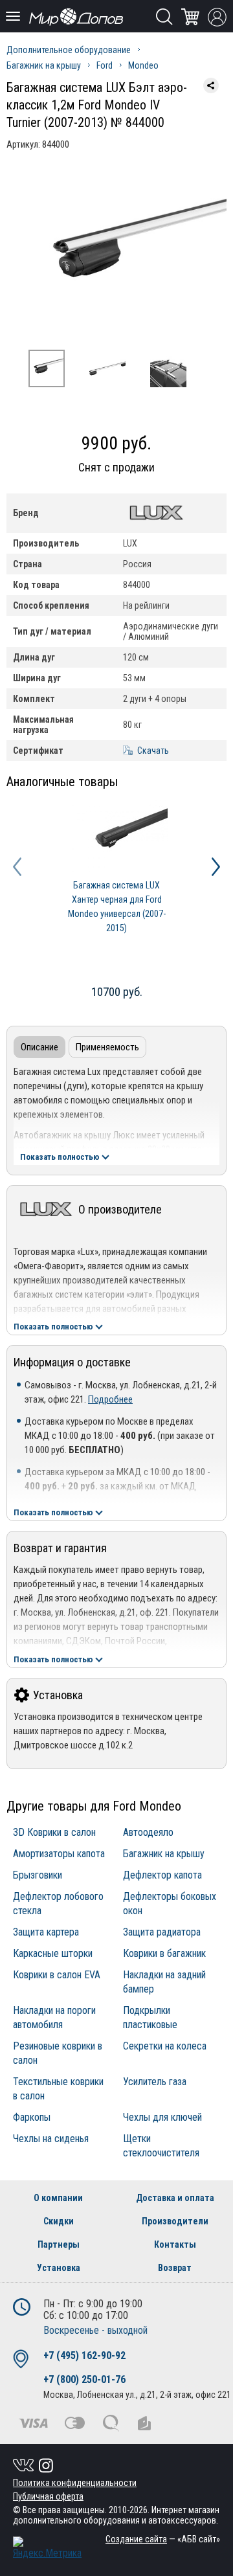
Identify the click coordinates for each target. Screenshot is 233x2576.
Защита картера (46, 1932)
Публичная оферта (48, 2496)
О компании (58, 2198)
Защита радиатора (162, 1932)
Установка (58, 1695)
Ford (105, 65)
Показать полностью (60, 1157)
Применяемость (107, 1047)
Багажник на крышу (44, 65)
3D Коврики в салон (54, 1832)
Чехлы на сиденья (51, 2139)
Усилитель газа (155, 2082)
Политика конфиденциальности (75, 2483)
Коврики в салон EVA (57, 1975)
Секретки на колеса (165, 2046)
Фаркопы (32, 2117)
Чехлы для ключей (162, 2117)
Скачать (153, 751)
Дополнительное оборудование (69, 50)
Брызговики (38, 1875)
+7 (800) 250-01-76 (84, 2379)
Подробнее (110, 1399)
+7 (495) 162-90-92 (84, 2356)
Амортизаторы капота (59, 1854)
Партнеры (59, 2244)
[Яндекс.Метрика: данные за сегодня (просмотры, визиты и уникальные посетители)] (47, 2548)
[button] (17, 867)
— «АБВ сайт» (163, 2539)
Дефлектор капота (162, 1875)
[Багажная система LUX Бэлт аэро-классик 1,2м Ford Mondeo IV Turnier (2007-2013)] (116, 254)
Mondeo (143, 65)
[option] (116, 254)
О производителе (120, 1209)
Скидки (59, 2221)
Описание (39, 1047)
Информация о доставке (72, 1362)
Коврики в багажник (164, 1953)
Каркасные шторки (53, 1953)
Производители (175, 2221)
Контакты (175, 2244)
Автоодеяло (148, 1832)
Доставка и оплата (175, 2198)
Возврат (175, 2268)
